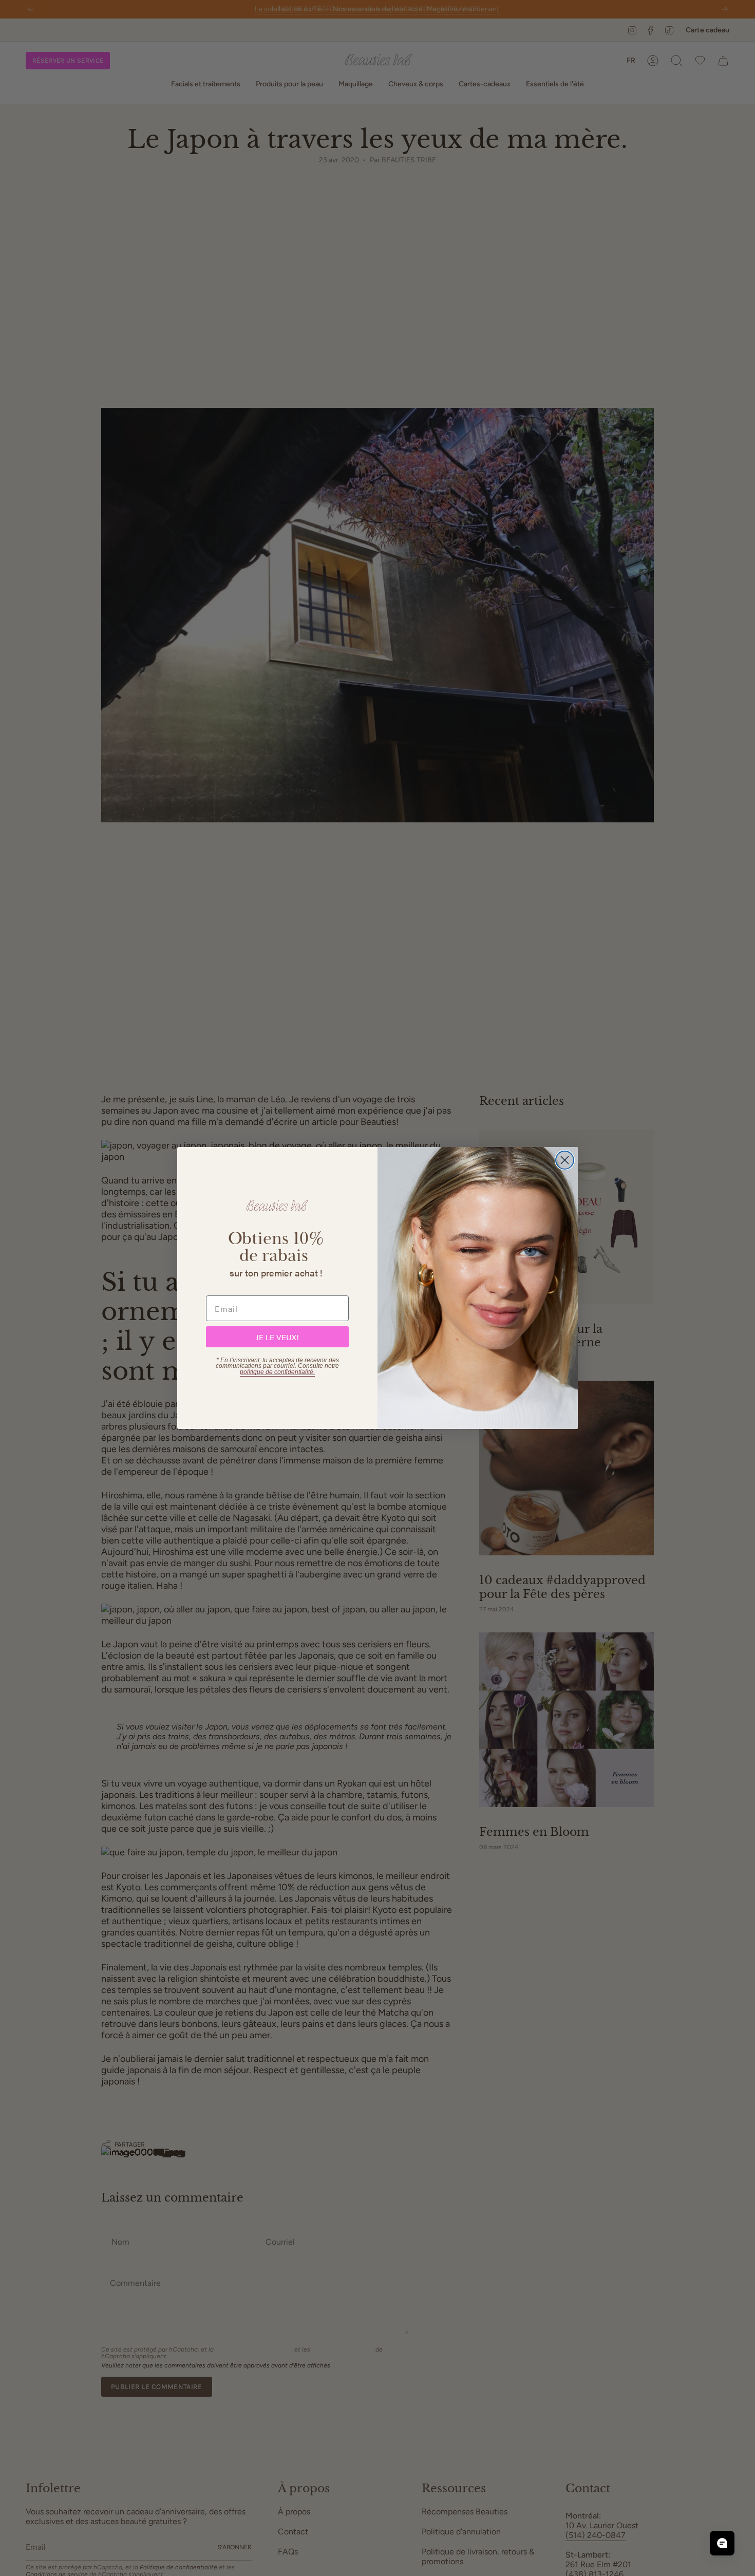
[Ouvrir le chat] (722, 2543)
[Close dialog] (565, 1160)
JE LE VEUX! (277, 1337)
